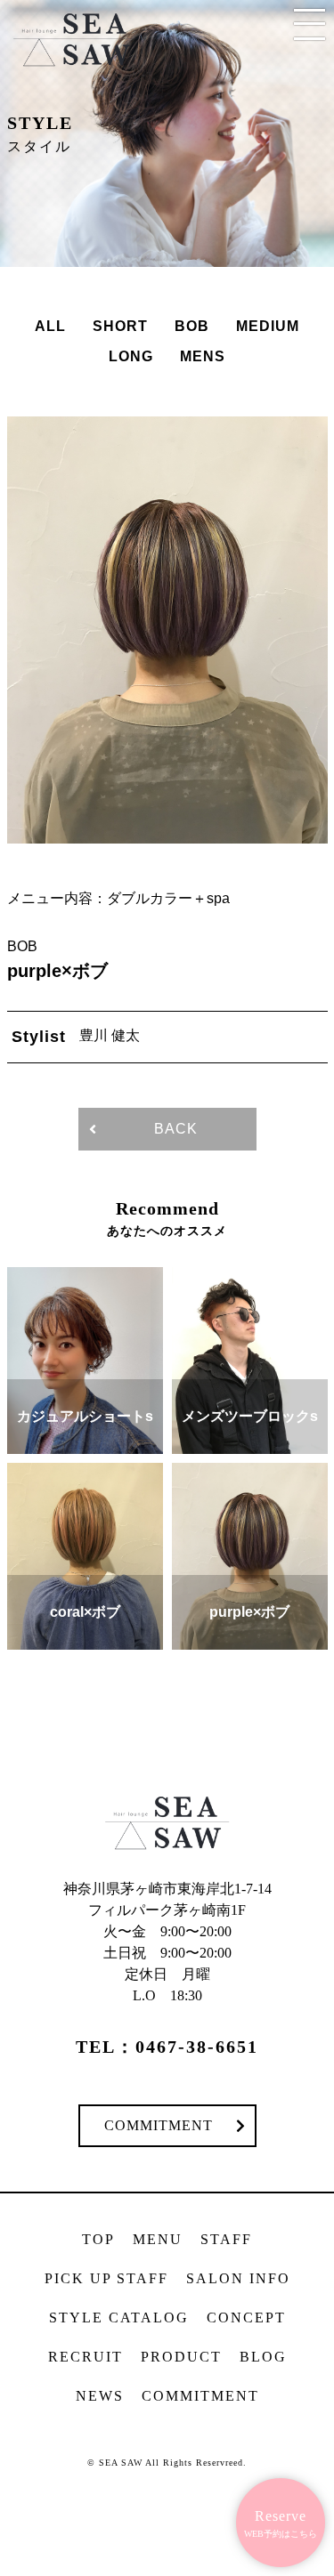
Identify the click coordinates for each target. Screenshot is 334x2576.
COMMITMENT (159, 2125)
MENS (203, 356)
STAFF (226, 2239)
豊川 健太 (110, 1035)
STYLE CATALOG (119, 2318)
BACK (176, 1129)
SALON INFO (238, 2278)
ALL (50, 326)
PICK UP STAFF (106, 2278)
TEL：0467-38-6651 (167, 2047)
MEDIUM (268, 326)
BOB (192, 326)
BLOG (263, 2357)
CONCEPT (246, 2318)
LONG (131, 356)
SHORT (120, 326)
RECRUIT (86, 2357)
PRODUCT (181, 2357)
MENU (158, 2239)
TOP (98, 2239)
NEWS (100, 2396)
